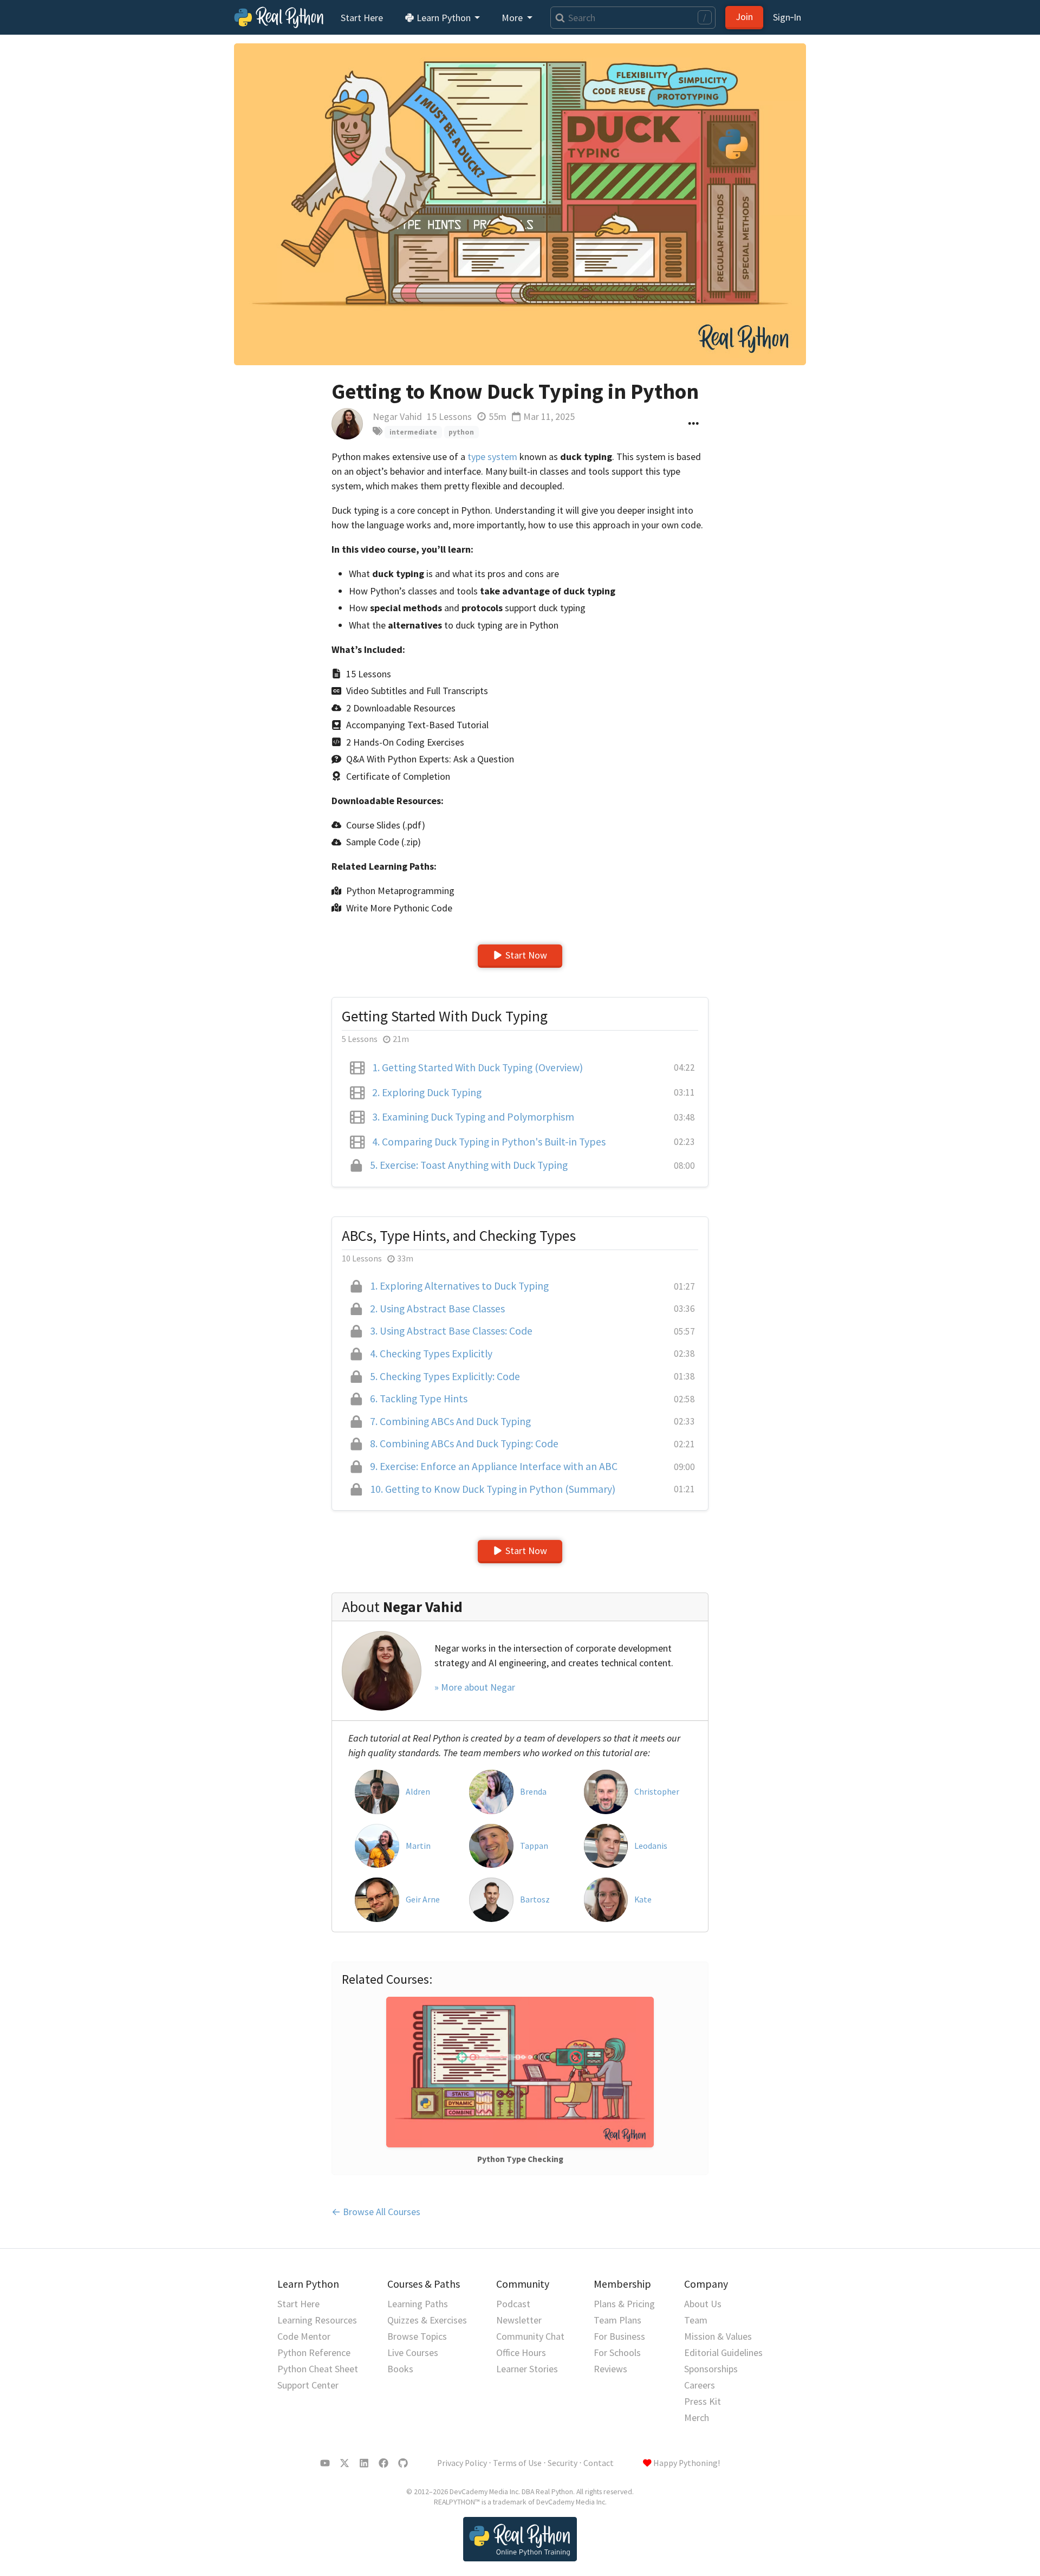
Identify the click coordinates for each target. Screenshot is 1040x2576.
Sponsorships (711, 2369)
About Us (703, 2304)
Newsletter (519, 2320)
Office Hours (521, 2352)
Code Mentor (304, 2336)
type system (492, 457)
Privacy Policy (462, 2463)
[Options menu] (694, 424)
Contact (599, 2463)
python (461, 432)
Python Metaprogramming (400, 891)
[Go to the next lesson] (520, 204)
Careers (700, 2385)
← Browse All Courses (376, 2212)
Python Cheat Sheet (318, 2369)
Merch (697, 2418)
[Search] (558, 18)
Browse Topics (417, 2336)
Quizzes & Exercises (427, 2320)
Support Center (308, 2385)
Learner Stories (527, 2369)
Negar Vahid (397, 416)
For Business (619, 2336)
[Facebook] (383, 2463)
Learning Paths (418, 2304)
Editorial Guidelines (723, 2352)
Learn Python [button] (444, 18)
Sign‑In (787, 17)
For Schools (617, 2352)
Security (563, 2463)
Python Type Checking (520, 2159)
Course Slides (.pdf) (386, 825)
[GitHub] (403, 2463)
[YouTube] (325, 2463)
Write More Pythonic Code (399, 908)
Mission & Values (718, 2336)
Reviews (610, 2369)
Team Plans (617, 2320)
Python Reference (314, 2352)
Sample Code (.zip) (383, 842)
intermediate (413, 432)
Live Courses (413, 2352)
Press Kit (703, 2401)
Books (400, 2369)
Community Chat (530, 2336)
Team (696, 2320)
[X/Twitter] (344, 2463)
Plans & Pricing (624, 2304)
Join (744, 17)
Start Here (362, 18)
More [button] (513, 18)
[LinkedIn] (364, 2463)
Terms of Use (517, 2463)
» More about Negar (475, 1687)
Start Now (526, 955)
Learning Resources (317, 2320)
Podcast (513, 2304)
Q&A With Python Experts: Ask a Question (430, 759)
